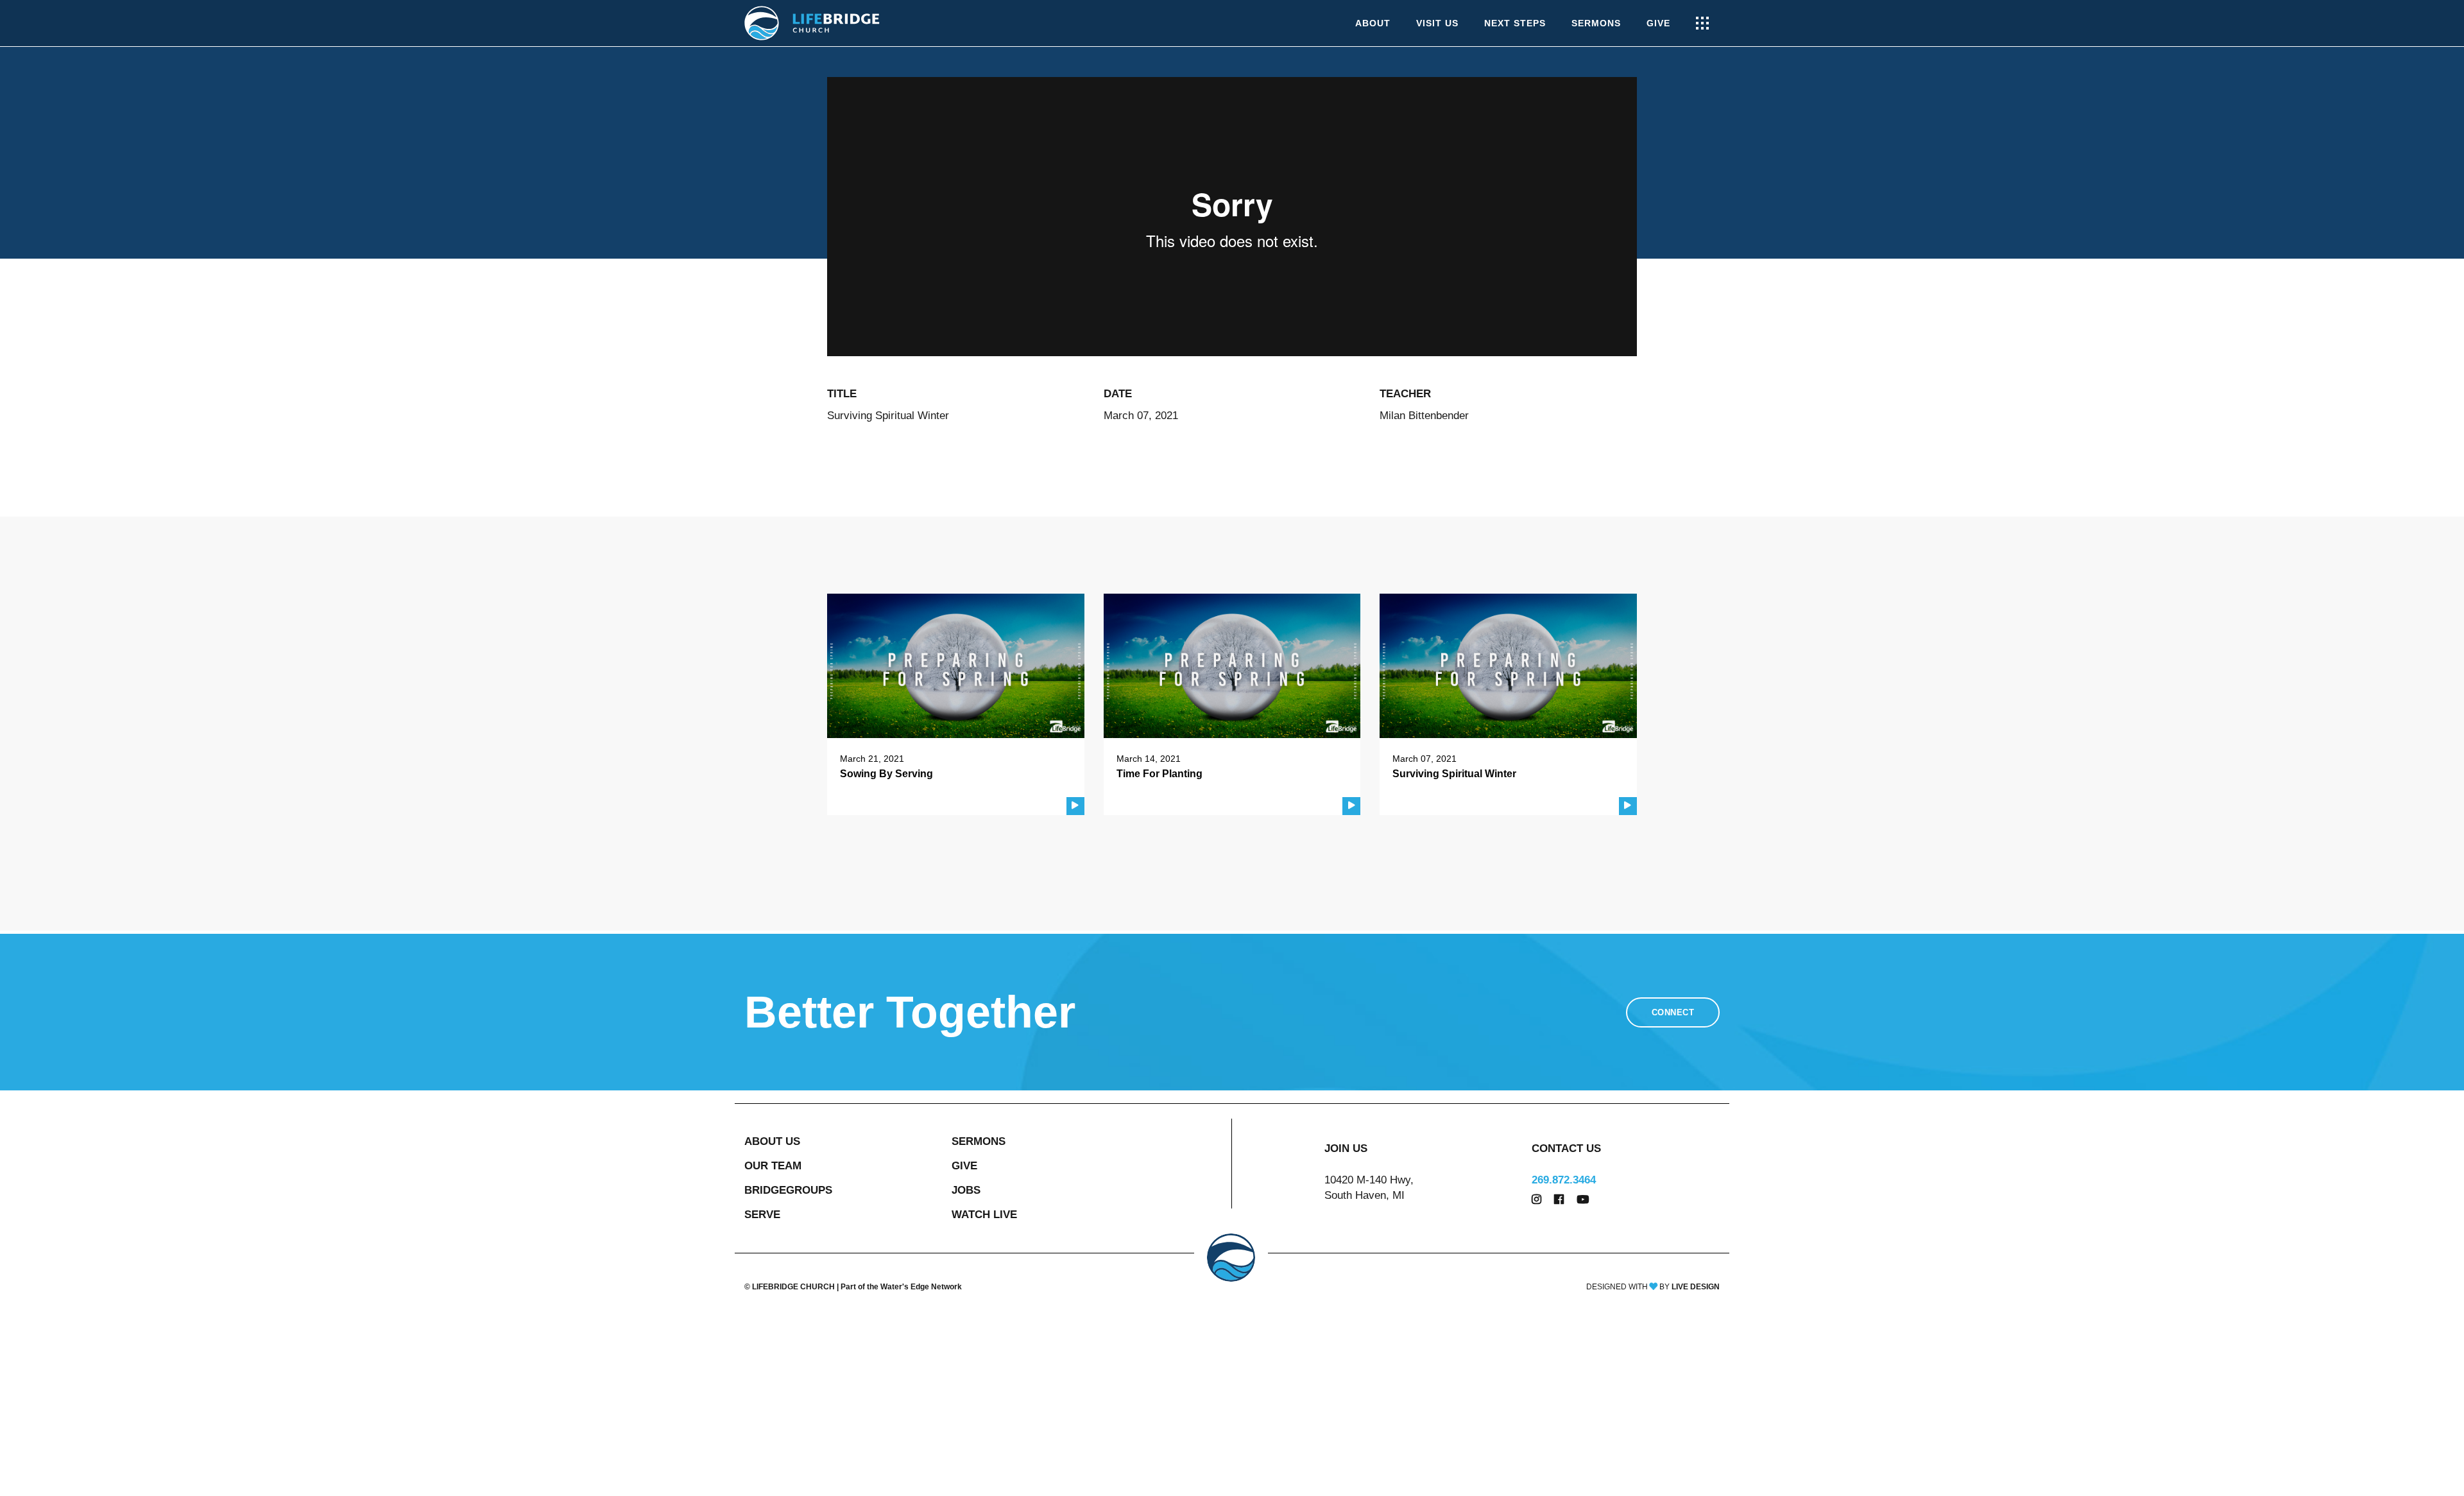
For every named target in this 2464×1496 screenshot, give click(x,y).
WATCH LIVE (984, 1215)
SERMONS (1596, 23)
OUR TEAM (773, 1166)
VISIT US (1437, 23)
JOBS (966, 1190)
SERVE (762, 1215)
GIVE (1658, 23)
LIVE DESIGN (1696, 1287)
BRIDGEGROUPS (788, 1190)
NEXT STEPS (1515, 23)
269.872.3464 (1564, 1180)
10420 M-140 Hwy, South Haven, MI (1369, 1188)
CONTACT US (1566, 1148)
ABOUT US (772, 1141)
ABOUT (1373, 23)
